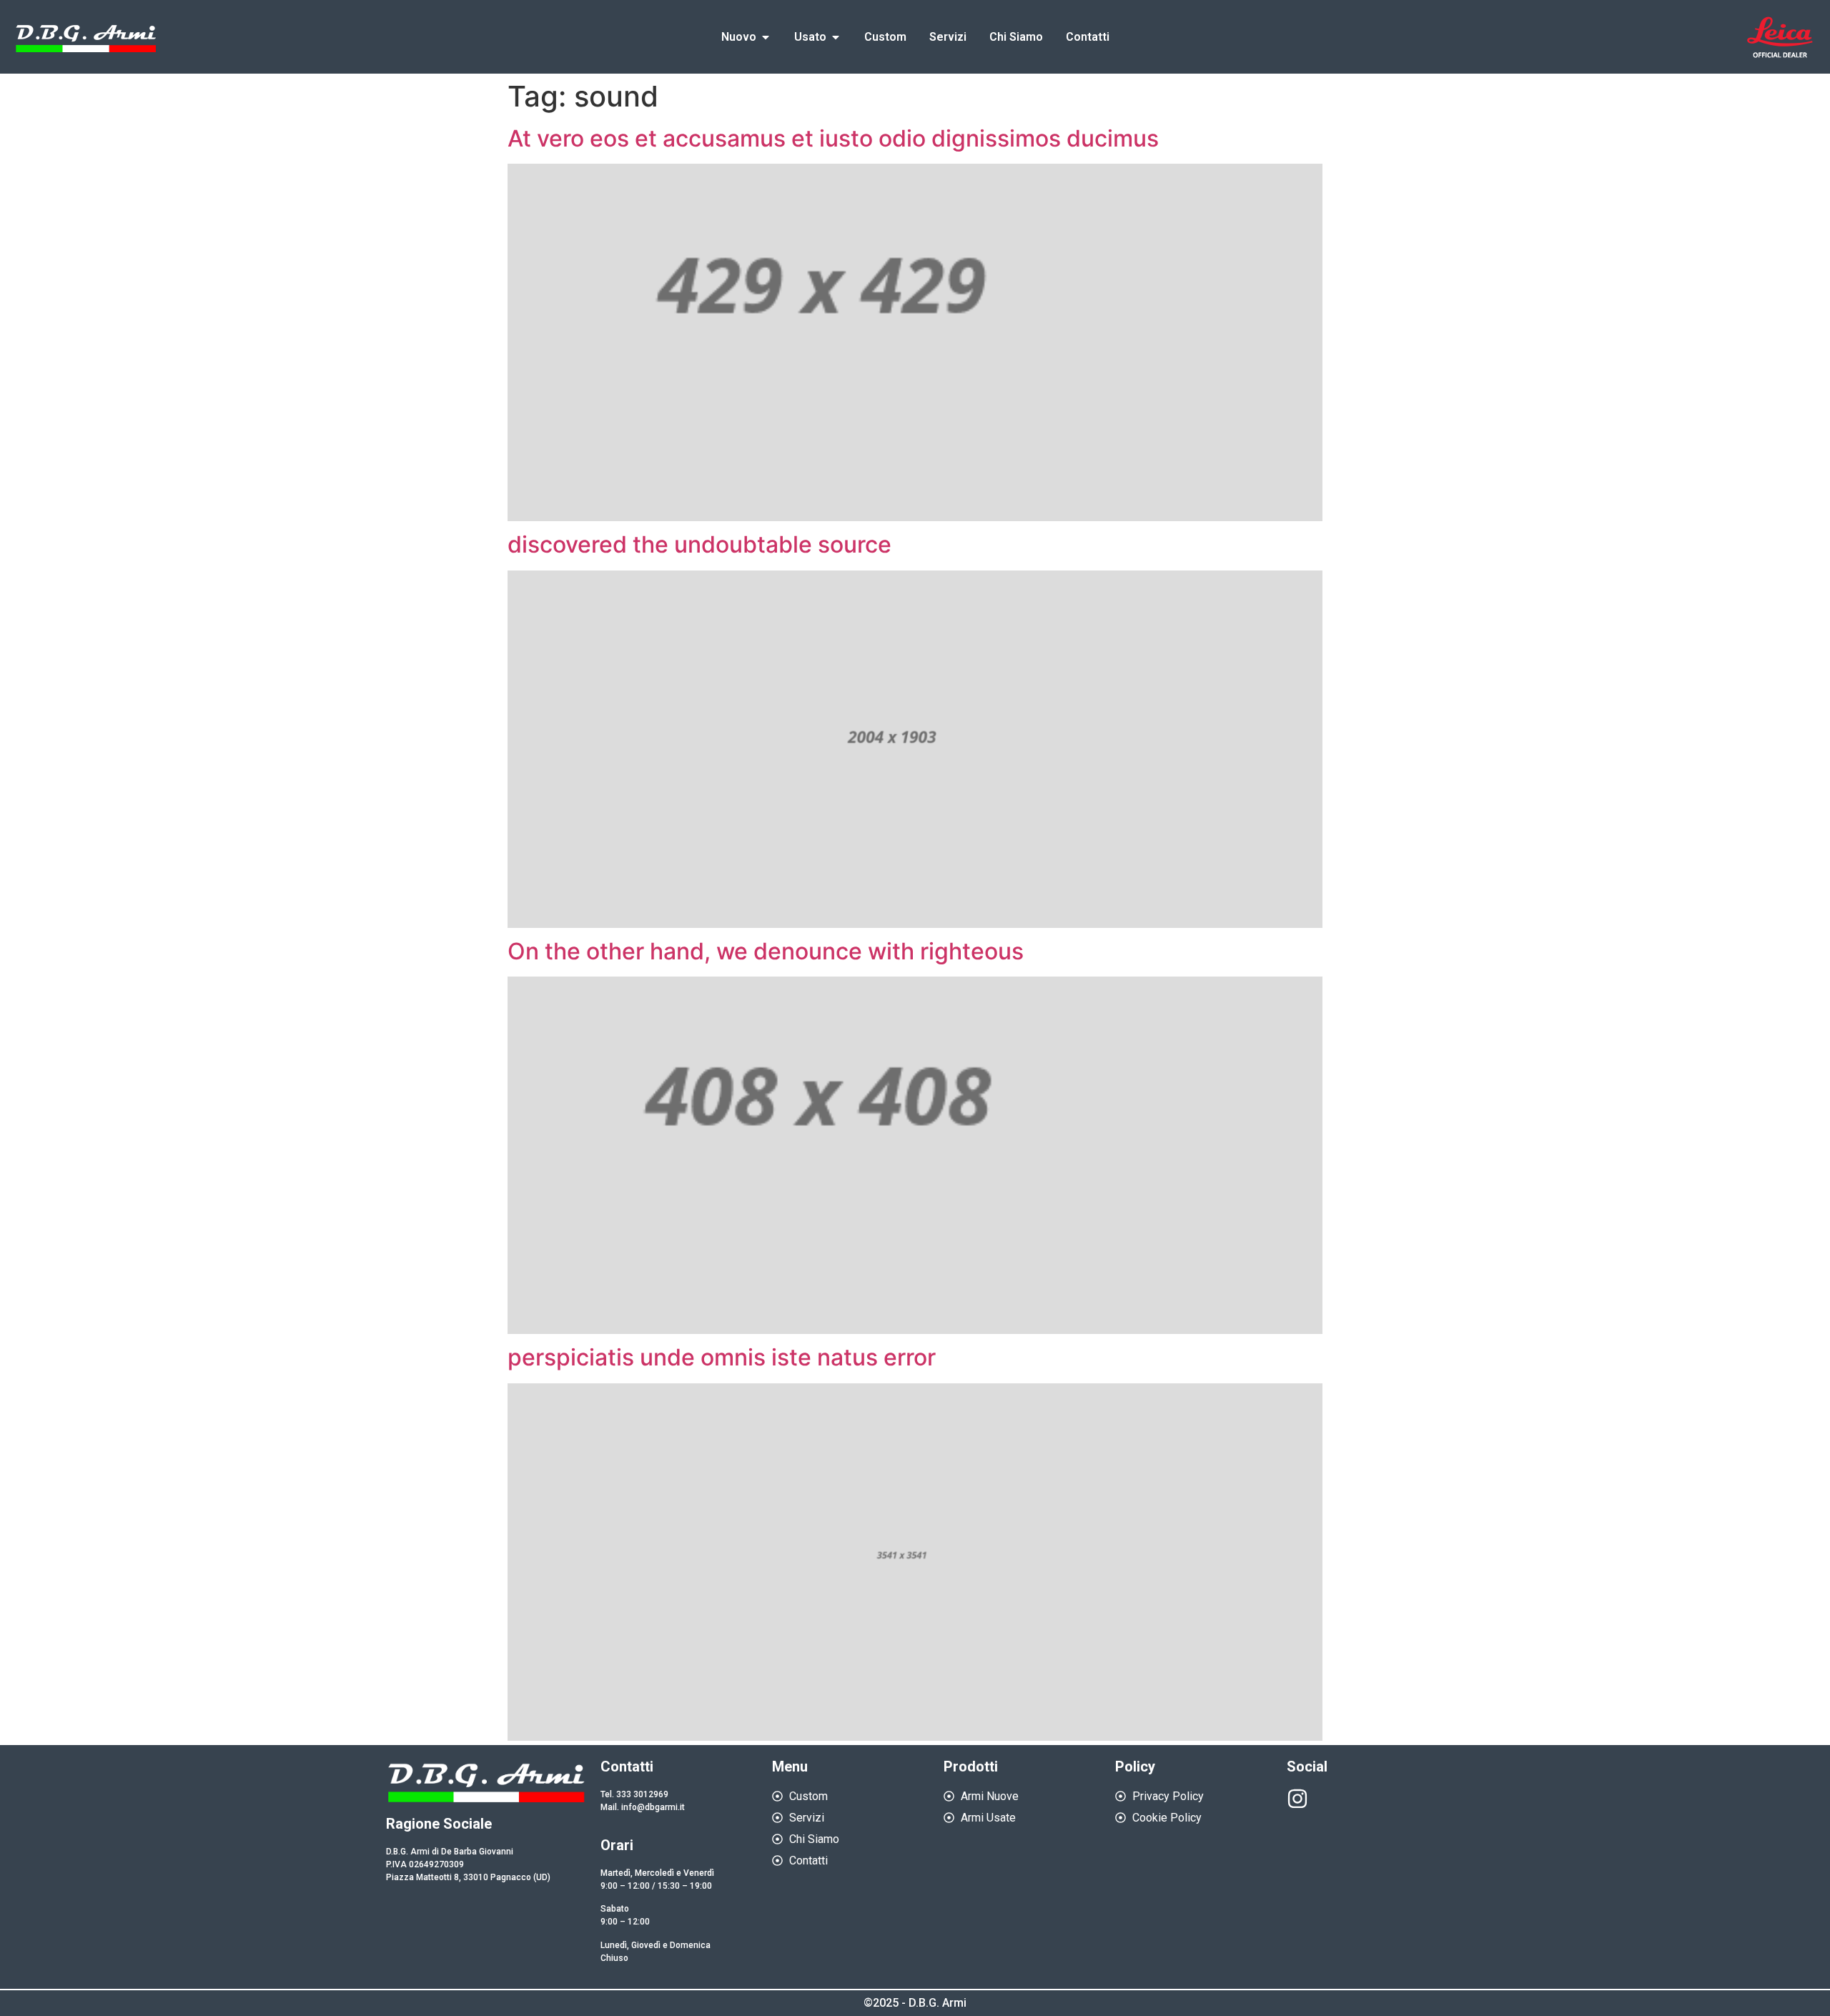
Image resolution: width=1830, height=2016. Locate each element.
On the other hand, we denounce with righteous (766, 951)
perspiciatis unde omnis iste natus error (722, 1357)
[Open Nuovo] (766, 37)
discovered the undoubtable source (699, 544)
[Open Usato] (836, 37)
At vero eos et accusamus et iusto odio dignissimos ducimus (833, 138)
